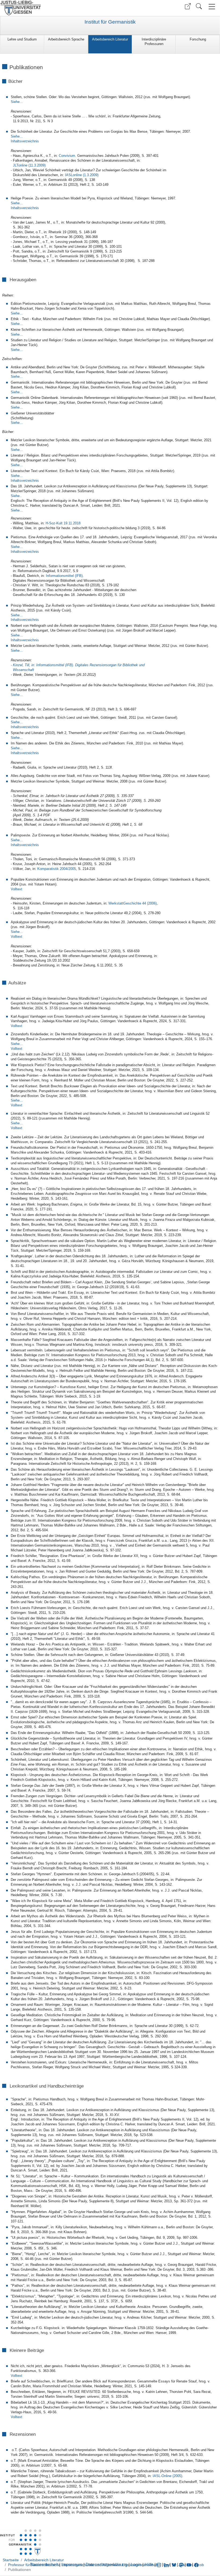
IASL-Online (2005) (167, 2476)
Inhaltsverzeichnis (25, 208)
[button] (188, 6)
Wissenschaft (22, 670)
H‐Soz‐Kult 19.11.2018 (63, 523)
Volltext (16, 937)
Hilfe (149, 2565)
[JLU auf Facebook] (196, 2565)
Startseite (11, 2560)
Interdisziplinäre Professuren (154, 42)
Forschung (198, 39)
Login (137, 2565)
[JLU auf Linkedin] (167, 2565)
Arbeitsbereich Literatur (110, 39)
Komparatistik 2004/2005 (57, 869)
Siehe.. (16, 496)
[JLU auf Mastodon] (182, 2565)
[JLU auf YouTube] (189, 2565)
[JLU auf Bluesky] (174, 2565)
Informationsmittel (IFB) (64, 576)
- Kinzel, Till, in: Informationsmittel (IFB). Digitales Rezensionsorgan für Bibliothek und (78, 665)
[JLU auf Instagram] (159, 2565)
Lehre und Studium (22, 39)
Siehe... (17, 102)
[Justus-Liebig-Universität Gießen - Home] (54, 8)
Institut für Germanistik (110, 22)
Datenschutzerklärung (107, 2565)
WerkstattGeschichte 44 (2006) (133, 903)
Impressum (72, 2565)
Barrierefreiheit (44, 2565)
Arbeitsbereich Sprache (66, 39)
